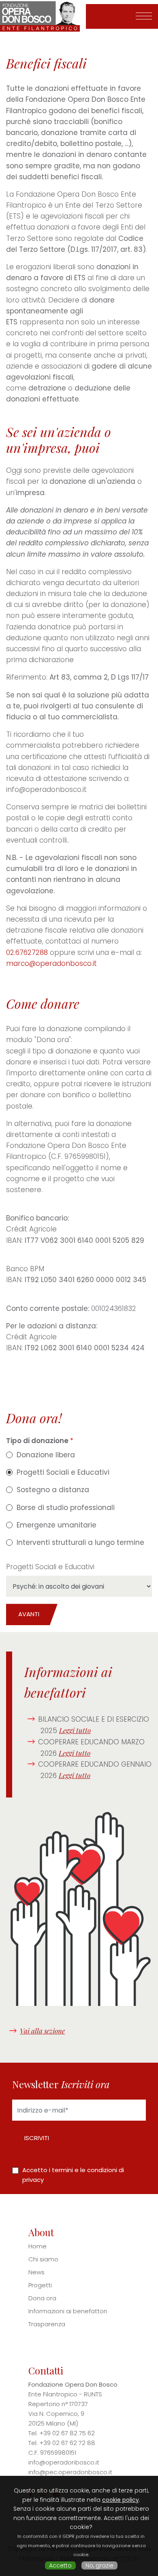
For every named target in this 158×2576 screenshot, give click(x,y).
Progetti (40, 2285)
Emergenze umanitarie (57, 1525)
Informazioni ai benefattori (68, 2311)
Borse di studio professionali (66, 1508)
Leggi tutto (75, 1730)
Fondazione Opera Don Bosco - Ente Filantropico (45, 16)
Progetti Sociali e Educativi (63, 1472)
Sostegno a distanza (53, 1490)
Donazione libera (46, 1455)
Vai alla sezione (42, 2031)
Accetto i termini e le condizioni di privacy (73, 2175)
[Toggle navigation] (144, 17)
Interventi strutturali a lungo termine (80, 1542)
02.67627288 (27, 952)
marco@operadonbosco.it (51, 963)
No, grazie (99, 2565)
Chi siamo (43, 2259)
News (36, 2272)
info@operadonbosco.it (64, 2462)
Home (37, 2246)
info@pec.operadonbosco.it (70, 2472)
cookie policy (121, 2500)
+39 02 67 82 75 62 (67, 2433)
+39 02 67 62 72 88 (67, 2443)
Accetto (60, 2565)
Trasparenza (47, 2324)
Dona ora (42, 2298)
